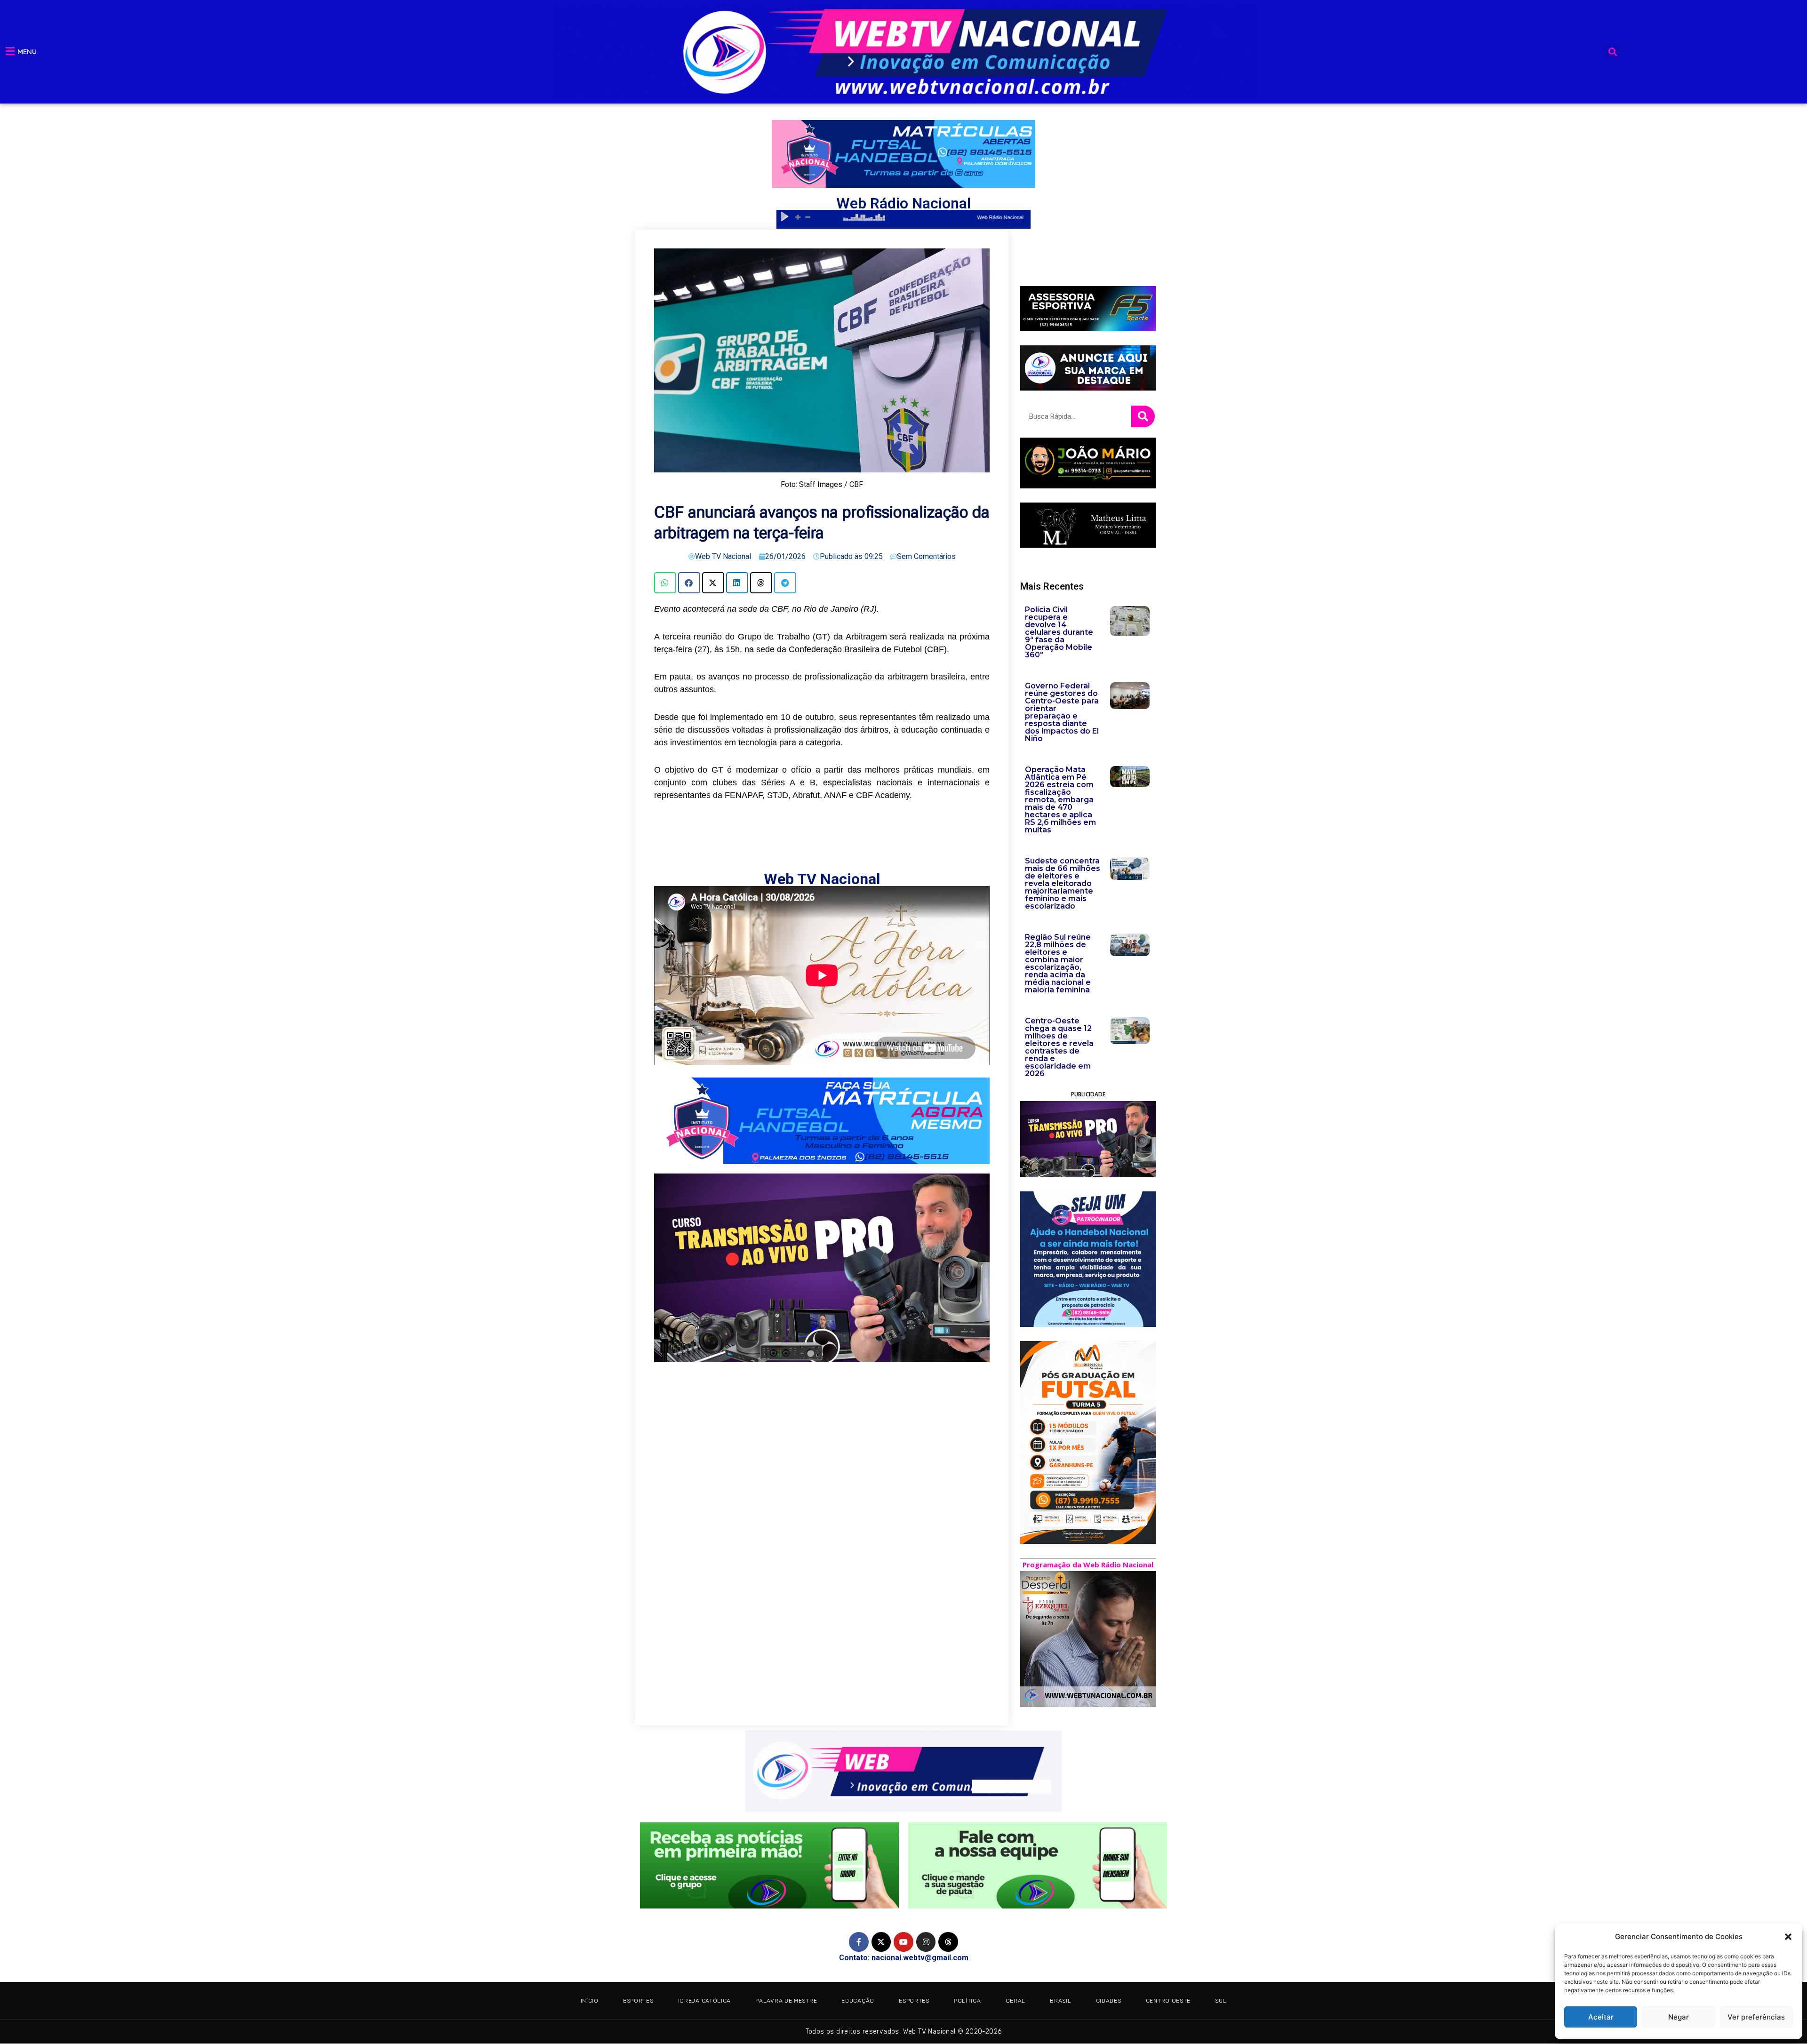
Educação (858, 2001)
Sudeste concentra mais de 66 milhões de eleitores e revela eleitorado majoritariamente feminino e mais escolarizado (1063, 883)
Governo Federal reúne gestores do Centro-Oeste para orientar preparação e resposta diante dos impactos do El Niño (1062, 712)
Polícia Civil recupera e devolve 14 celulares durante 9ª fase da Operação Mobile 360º (1059, 632)
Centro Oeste (1168, 2001)
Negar (1679, 2017)
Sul (1221, 2001)
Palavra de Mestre (786, 2001)
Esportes (638, 2001)
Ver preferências (1756, 2017)
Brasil (1060, 2001)
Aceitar (1601, 2017)
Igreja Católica (705, 2001)
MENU (27, 52)
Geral (1016, 2001)
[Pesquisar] (1143, 416)
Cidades (1109, 2001)
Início (590, 2001)
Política (967, 2001)
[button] (1788, 1937)
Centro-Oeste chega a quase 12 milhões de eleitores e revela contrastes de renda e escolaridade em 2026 (1059, 1047)
